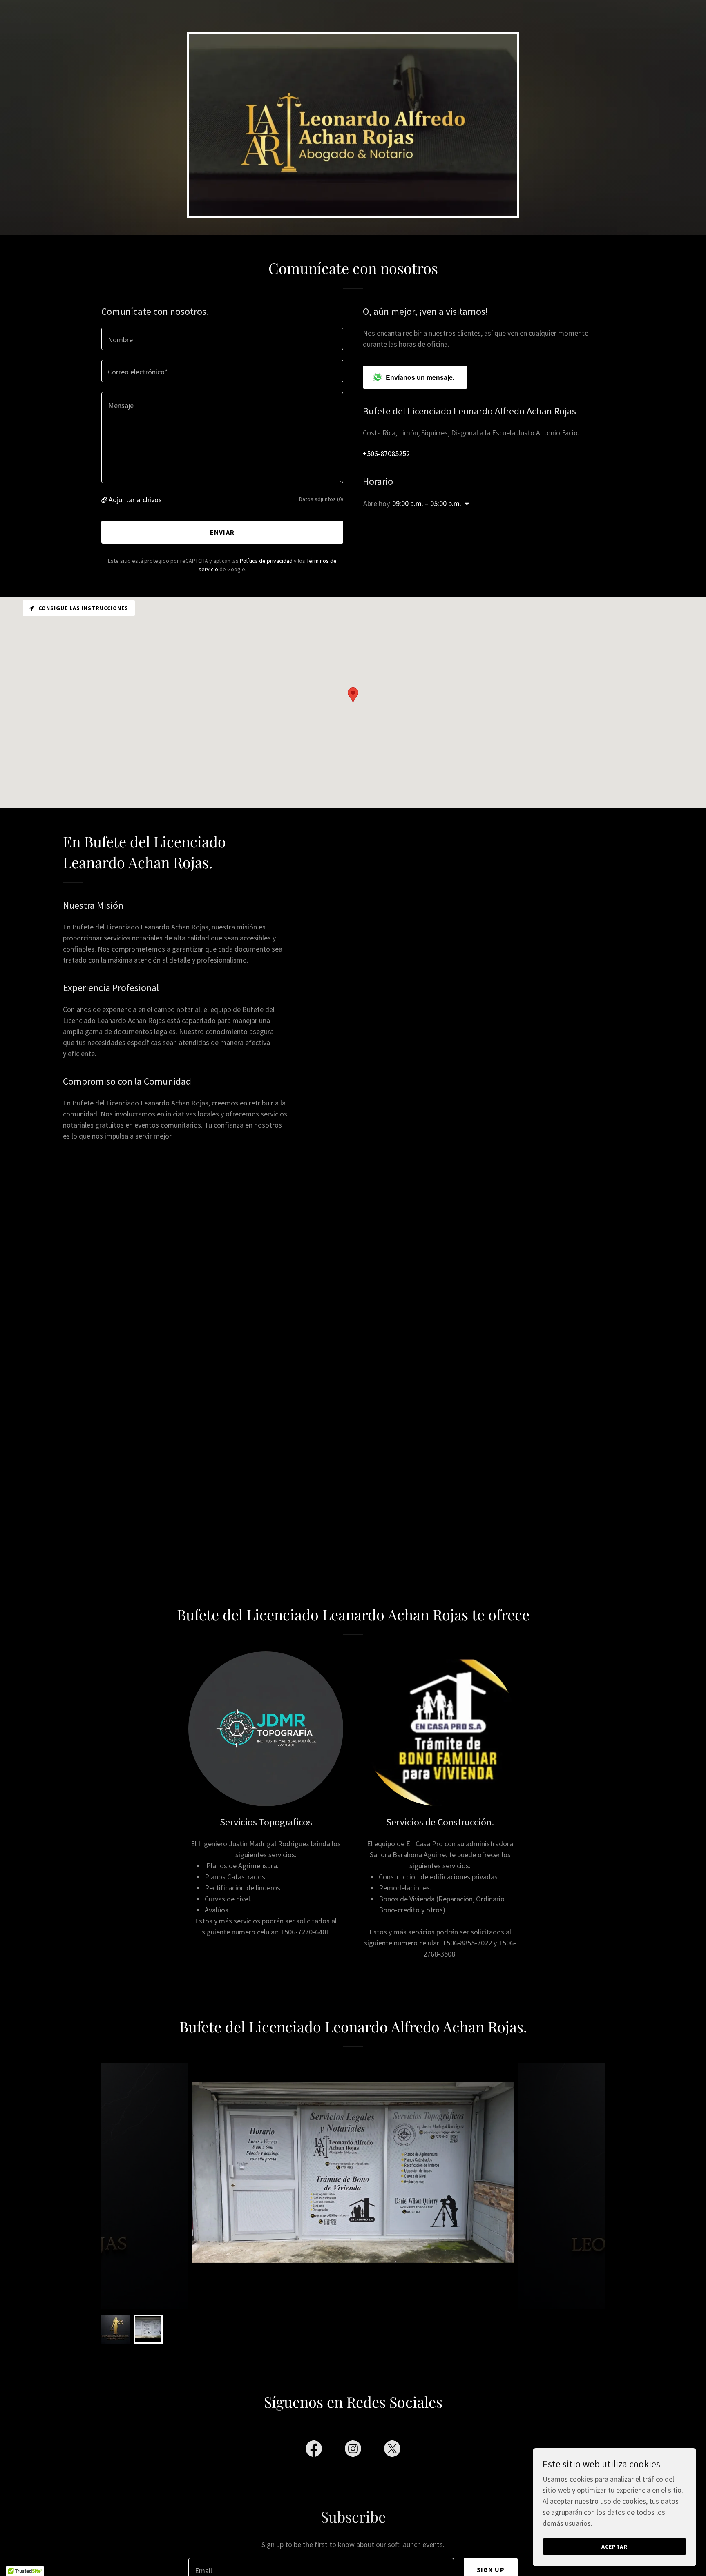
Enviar (222, 532)
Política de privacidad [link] (266, 561)
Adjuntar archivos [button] (135, 500)
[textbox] (222, 339)
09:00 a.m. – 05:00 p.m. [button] (427, 503)
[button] (105, 500)
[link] (314, 2450)
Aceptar (614, 2547)
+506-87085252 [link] (386, 453)
